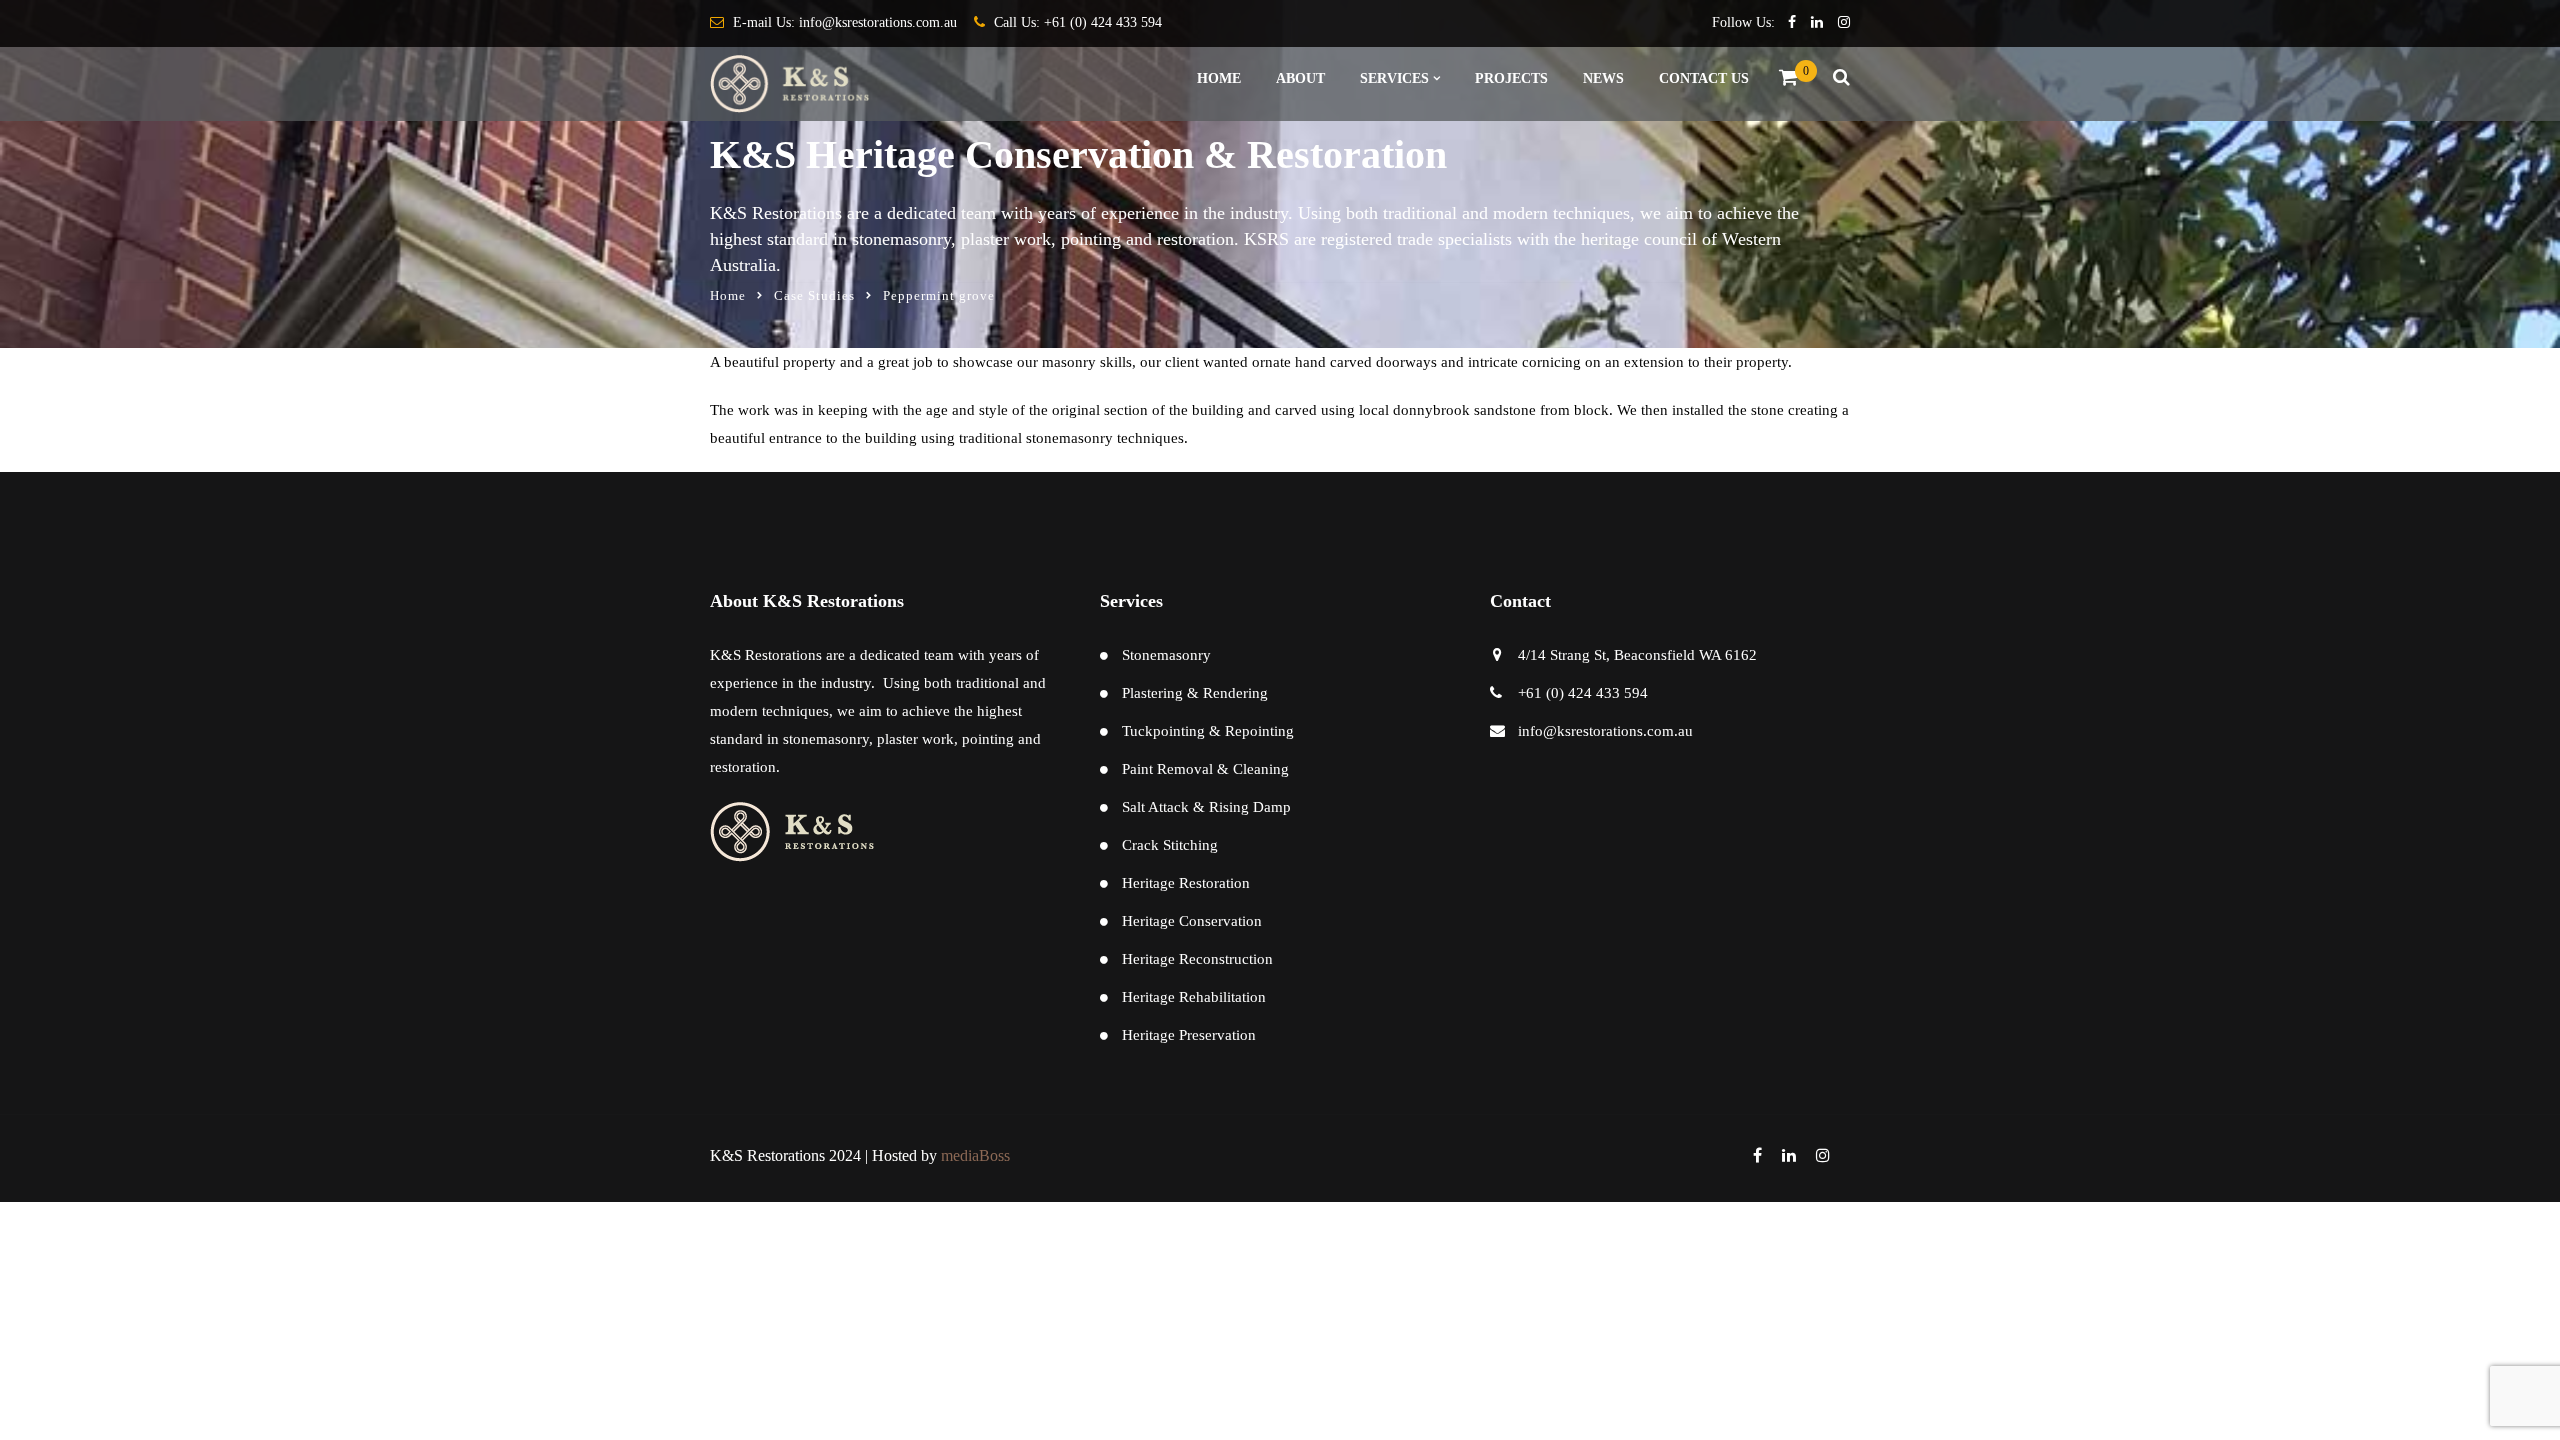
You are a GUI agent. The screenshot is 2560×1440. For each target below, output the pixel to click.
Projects (1511, 78)
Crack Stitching (1170, 845)
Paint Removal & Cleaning (1205, 769)
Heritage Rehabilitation (1194, 997)
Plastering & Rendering (1195, 693)
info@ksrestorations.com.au (878, 22)
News (1603, 78)
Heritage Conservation (1192, 921)
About (1300, 78)
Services (1394, 78)
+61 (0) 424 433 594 (1103, 22)
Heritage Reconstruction (1197, 959)
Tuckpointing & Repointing (1208, 731)
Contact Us (1704, 78)
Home (1219, 78)
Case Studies (814, 295)
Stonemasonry (1166, 655)
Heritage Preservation (1189, 1035)
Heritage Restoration (1186, 883)
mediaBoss (975, 1155)
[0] (1788, 82)
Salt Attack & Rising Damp (1206, 807)
